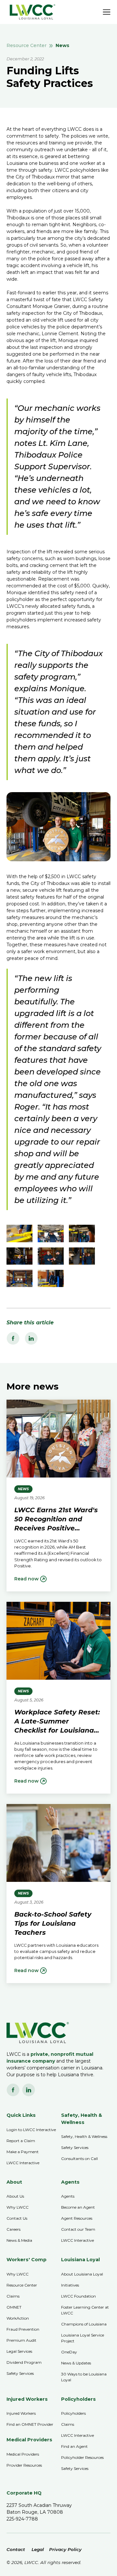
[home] (31, 12)
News (62, 45)
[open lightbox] (19, 1233)
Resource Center (26, 45)
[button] (107, 12)
